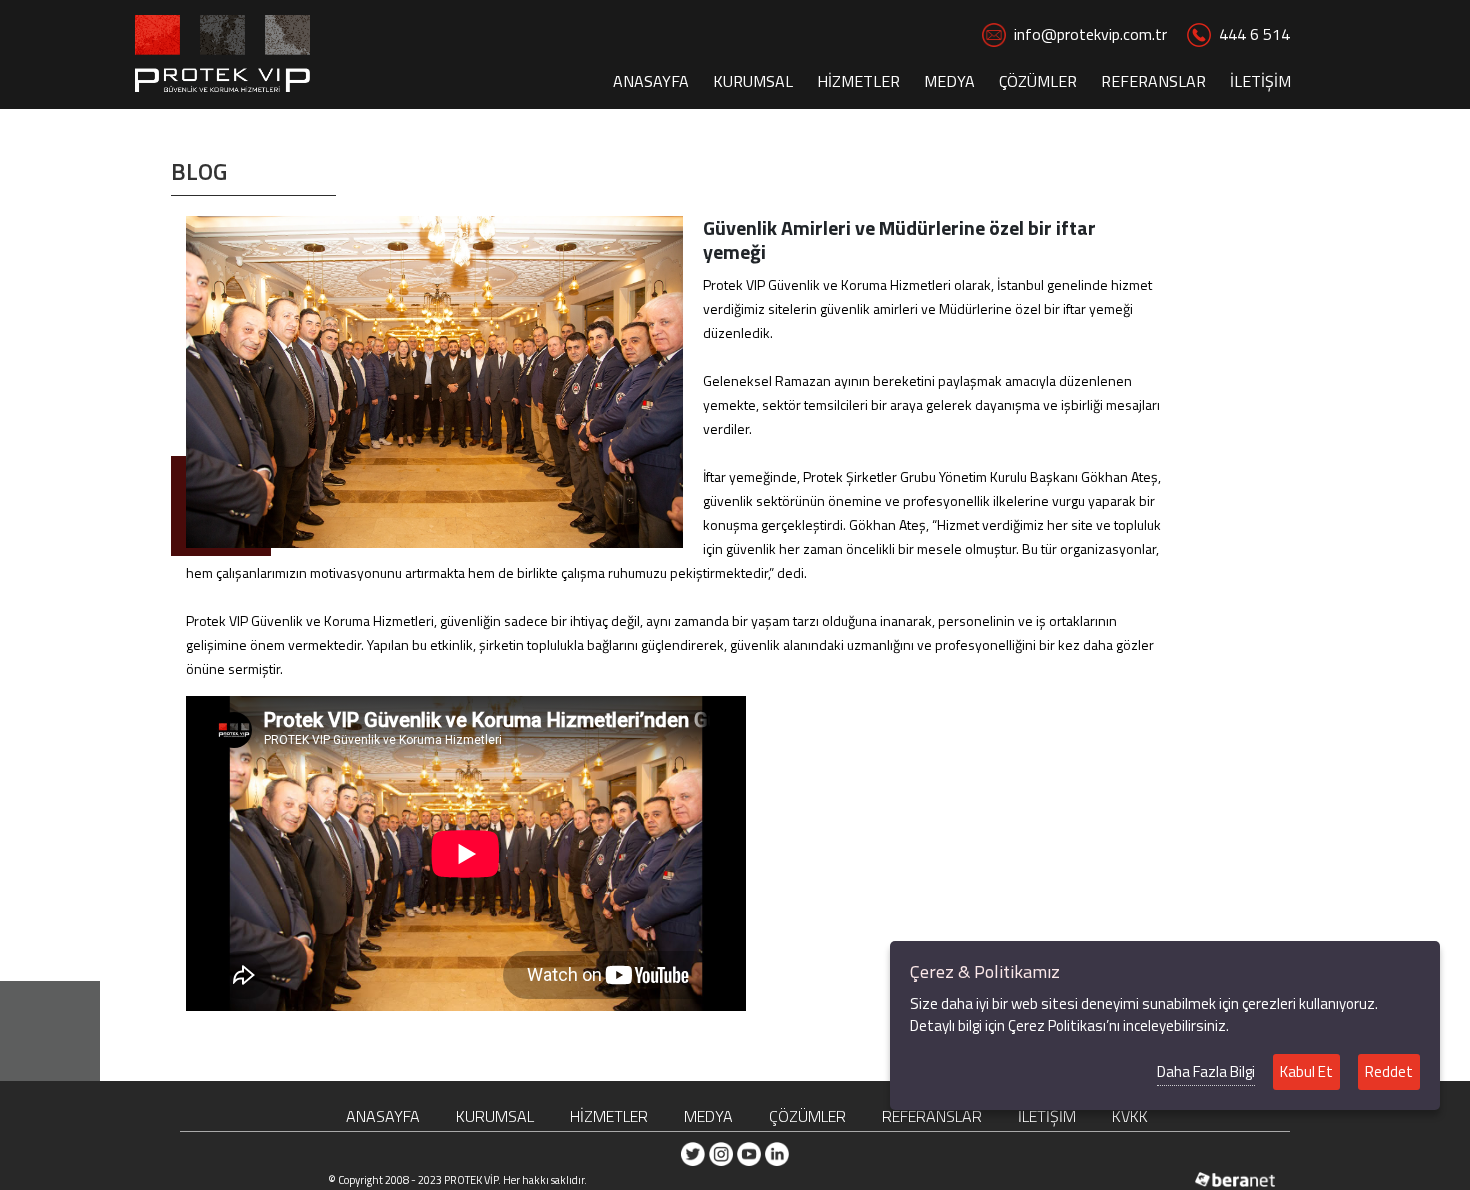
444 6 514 (1254, 34)
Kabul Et (1306, 1071)
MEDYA (949, 81)
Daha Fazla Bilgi (1206, 1071)
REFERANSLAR (1153, 81)
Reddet (1389, 1071)
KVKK (1130, 1116)
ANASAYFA (651, 81)
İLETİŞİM (1260, 81)
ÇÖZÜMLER (1038, 81)
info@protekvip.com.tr (1090, 34)
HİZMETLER (858, 81)
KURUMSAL (753, 81)
